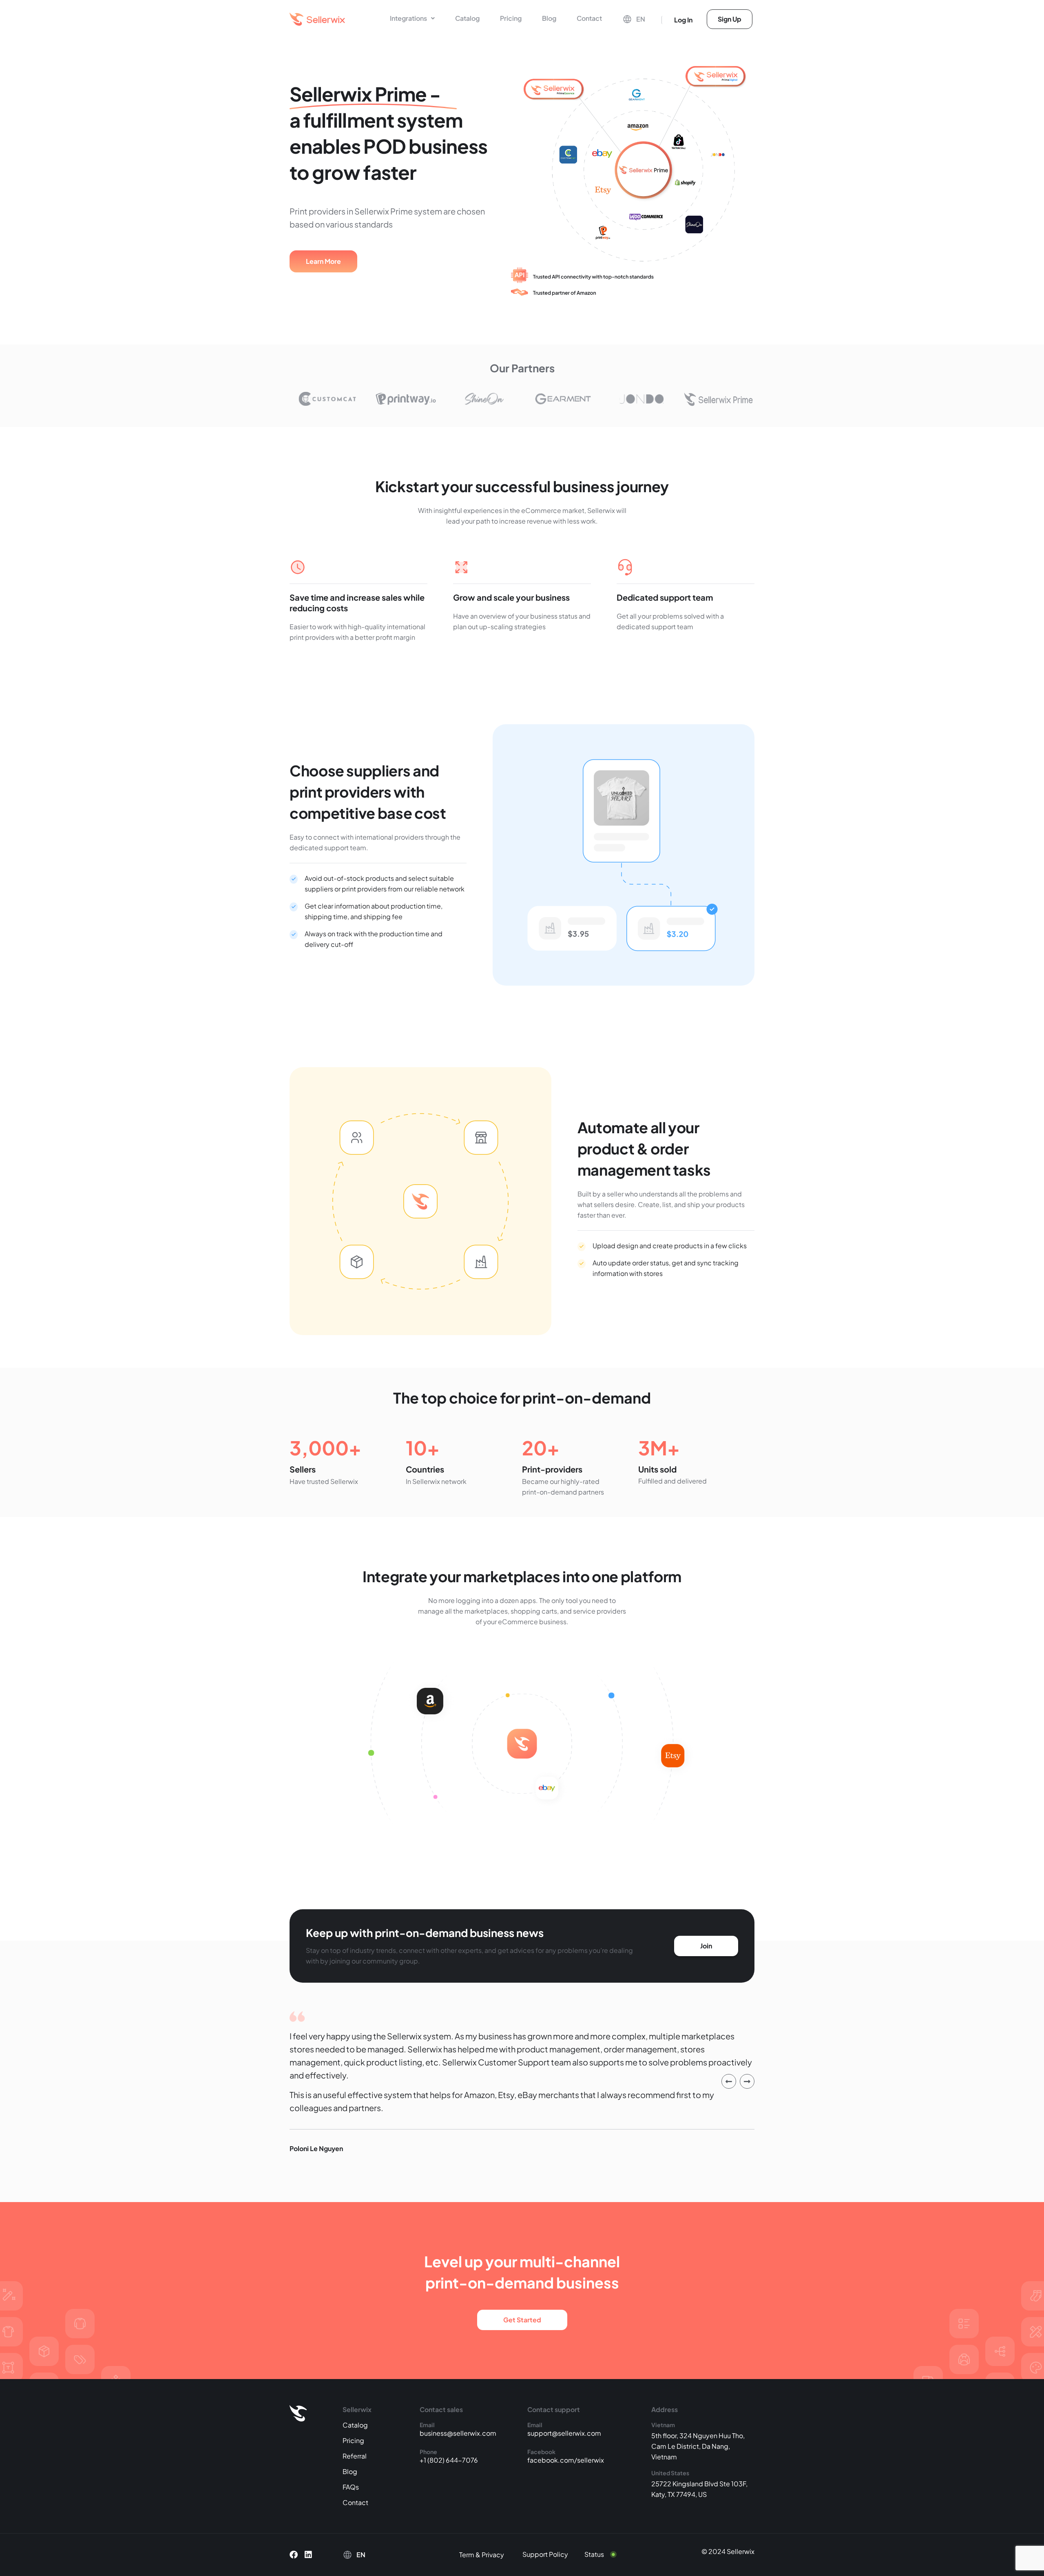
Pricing (511, 18)
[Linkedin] (308, 2555)
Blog (549, 18)
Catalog (467, 18)
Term (467, 2555)
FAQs (351, 2487)
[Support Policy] (551, 2554)
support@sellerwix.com (564, 2433)
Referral (355, 2456)
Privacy (493, 2555)
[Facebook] (294, 2555)
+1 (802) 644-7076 (449, 2460)
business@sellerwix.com (458, 2433)
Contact (589, 18)
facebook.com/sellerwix (566, 2460)
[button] (412, 18)
